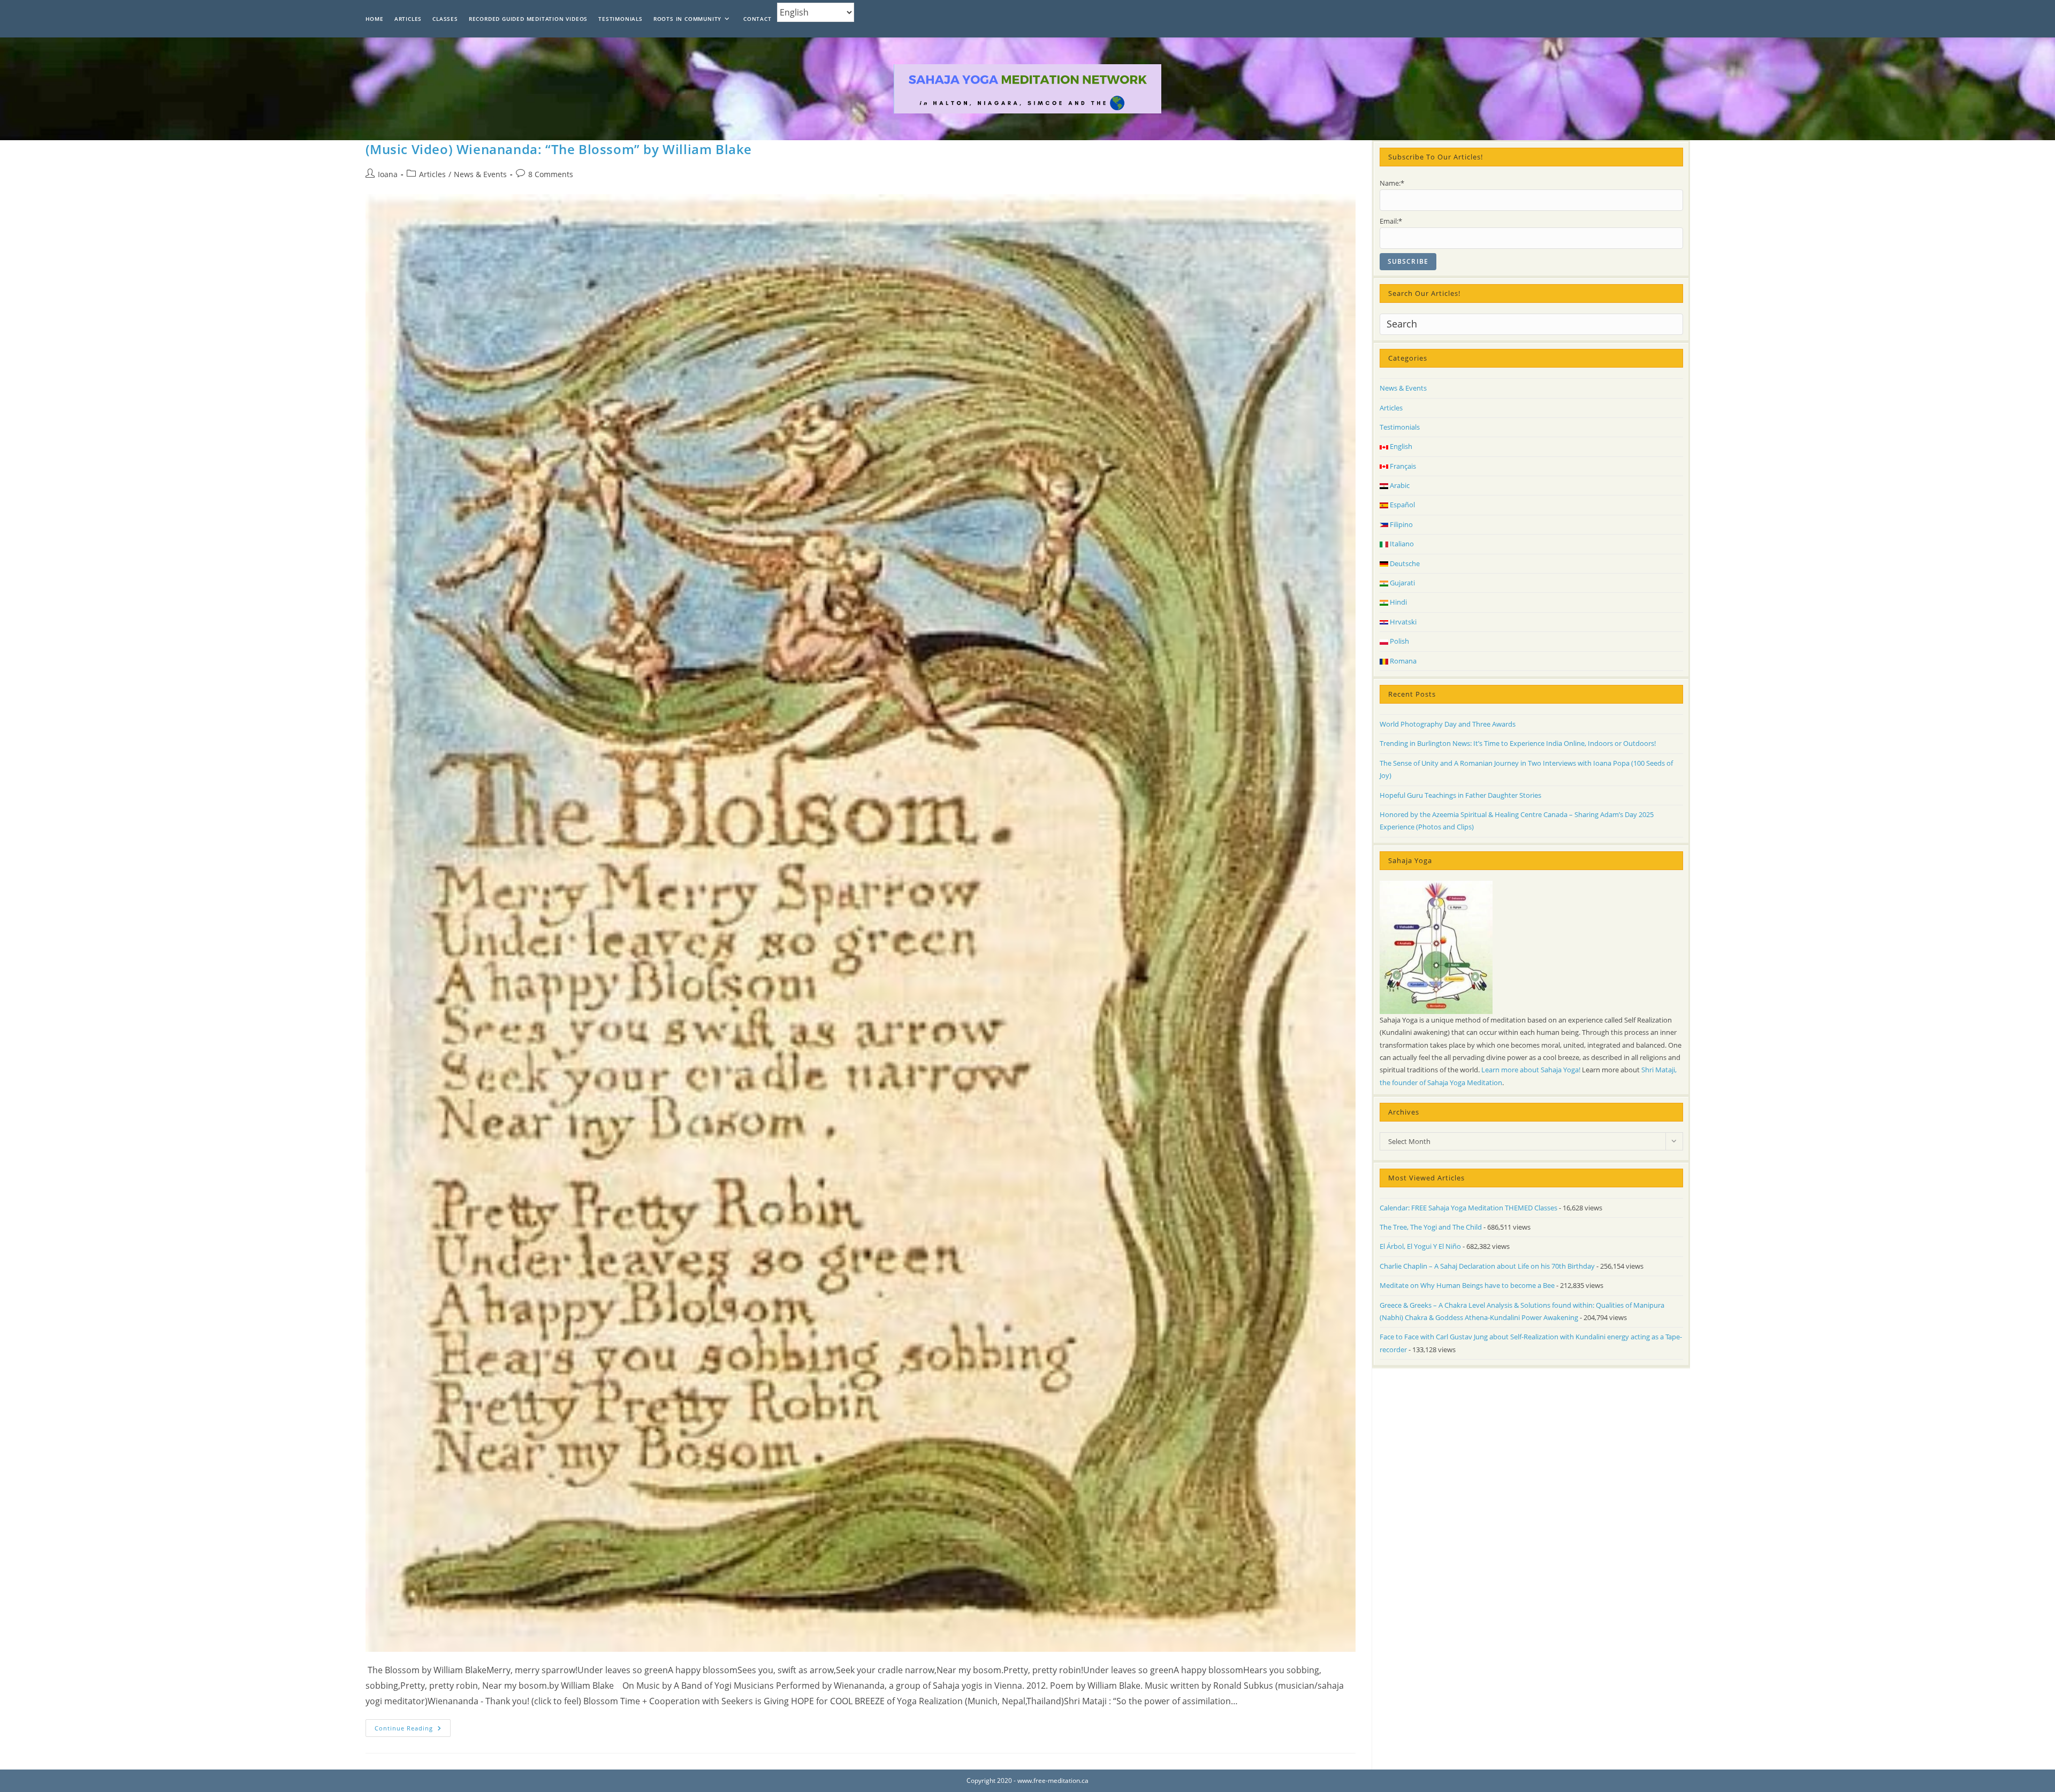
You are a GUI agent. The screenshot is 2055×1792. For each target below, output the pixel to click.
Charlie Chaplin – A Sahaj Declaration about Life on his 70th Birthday (1487, 1266)
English (1400, 446)
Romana (1402, 661)
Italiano (1401, 544)
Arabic (1399, 485)
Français (1402, 466)
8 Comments (551, 174)
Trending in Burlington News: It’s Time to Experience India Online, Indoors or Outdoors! (1518, 743)
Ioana (388, 174)
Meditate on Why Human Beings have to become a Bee (1467, 1285)
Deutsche (1404, 563)
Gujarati (1402, 583)
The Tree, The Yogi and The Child (1431, 1227)
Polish (1399, 641)
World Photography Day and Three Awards (1448, 724)
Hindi (1398, 602)
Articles (432, 174)
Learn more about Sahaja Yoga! (1531, 1070)
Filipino (1401, 524)
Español (1402, 505)
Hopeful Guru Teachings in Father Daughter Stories (1460, 795)
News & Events (480, 174)
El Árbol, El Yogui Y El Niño (1420, 1246)
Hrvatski (1402, 622)
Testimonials (1400, 427)
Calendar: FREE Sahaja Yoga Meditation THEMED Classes (1468, 1208)
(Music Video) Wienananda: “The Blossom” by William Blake (559, 149)
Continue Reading (413, 1730)
